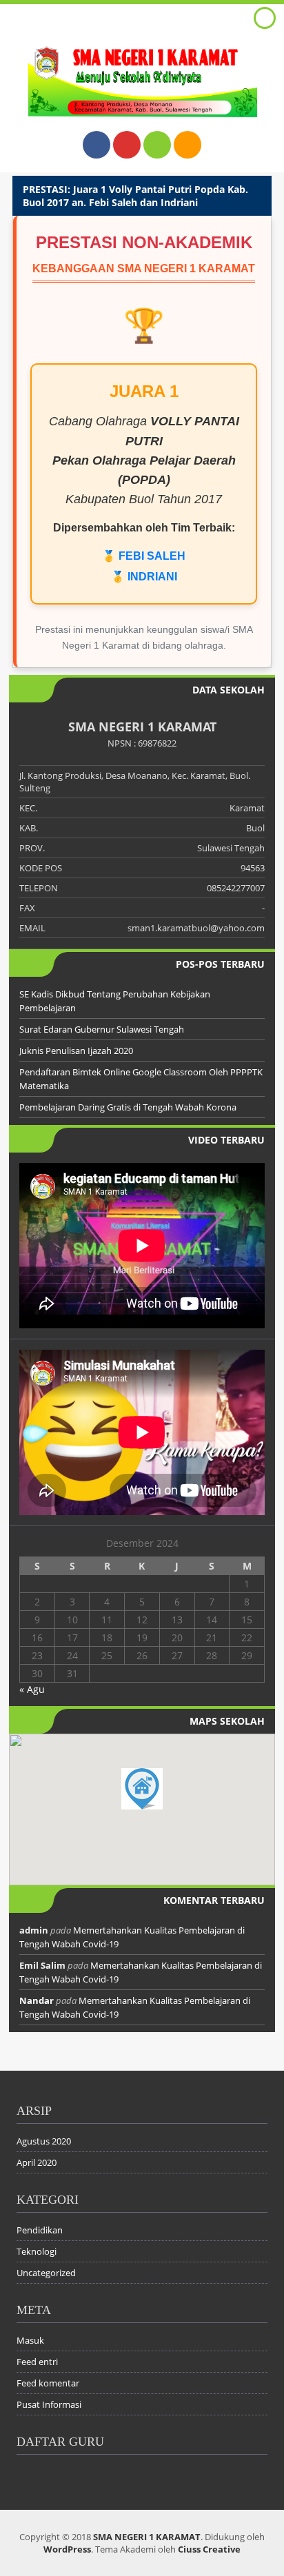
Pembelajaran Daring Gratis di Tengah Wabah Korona (128, 1107)
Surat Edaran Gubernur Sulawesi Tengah (102, 1029)
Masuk (30, 2340)
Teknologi (37, 2251)
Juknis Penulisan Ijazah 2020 (76, 1051)
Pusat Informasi (49, 2404)
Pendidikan (40, 2230)
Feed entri (37, 2362)
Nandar (37, 2000)
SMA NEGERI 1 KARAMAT (147, 2537)
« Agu (32, 1689)
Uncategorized (46, 2273)
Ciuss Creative (209, 2549)
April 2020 (37, 2162)
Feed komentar (48, 2383)
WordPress (67, 2549)
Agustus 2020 (44, 2141)
